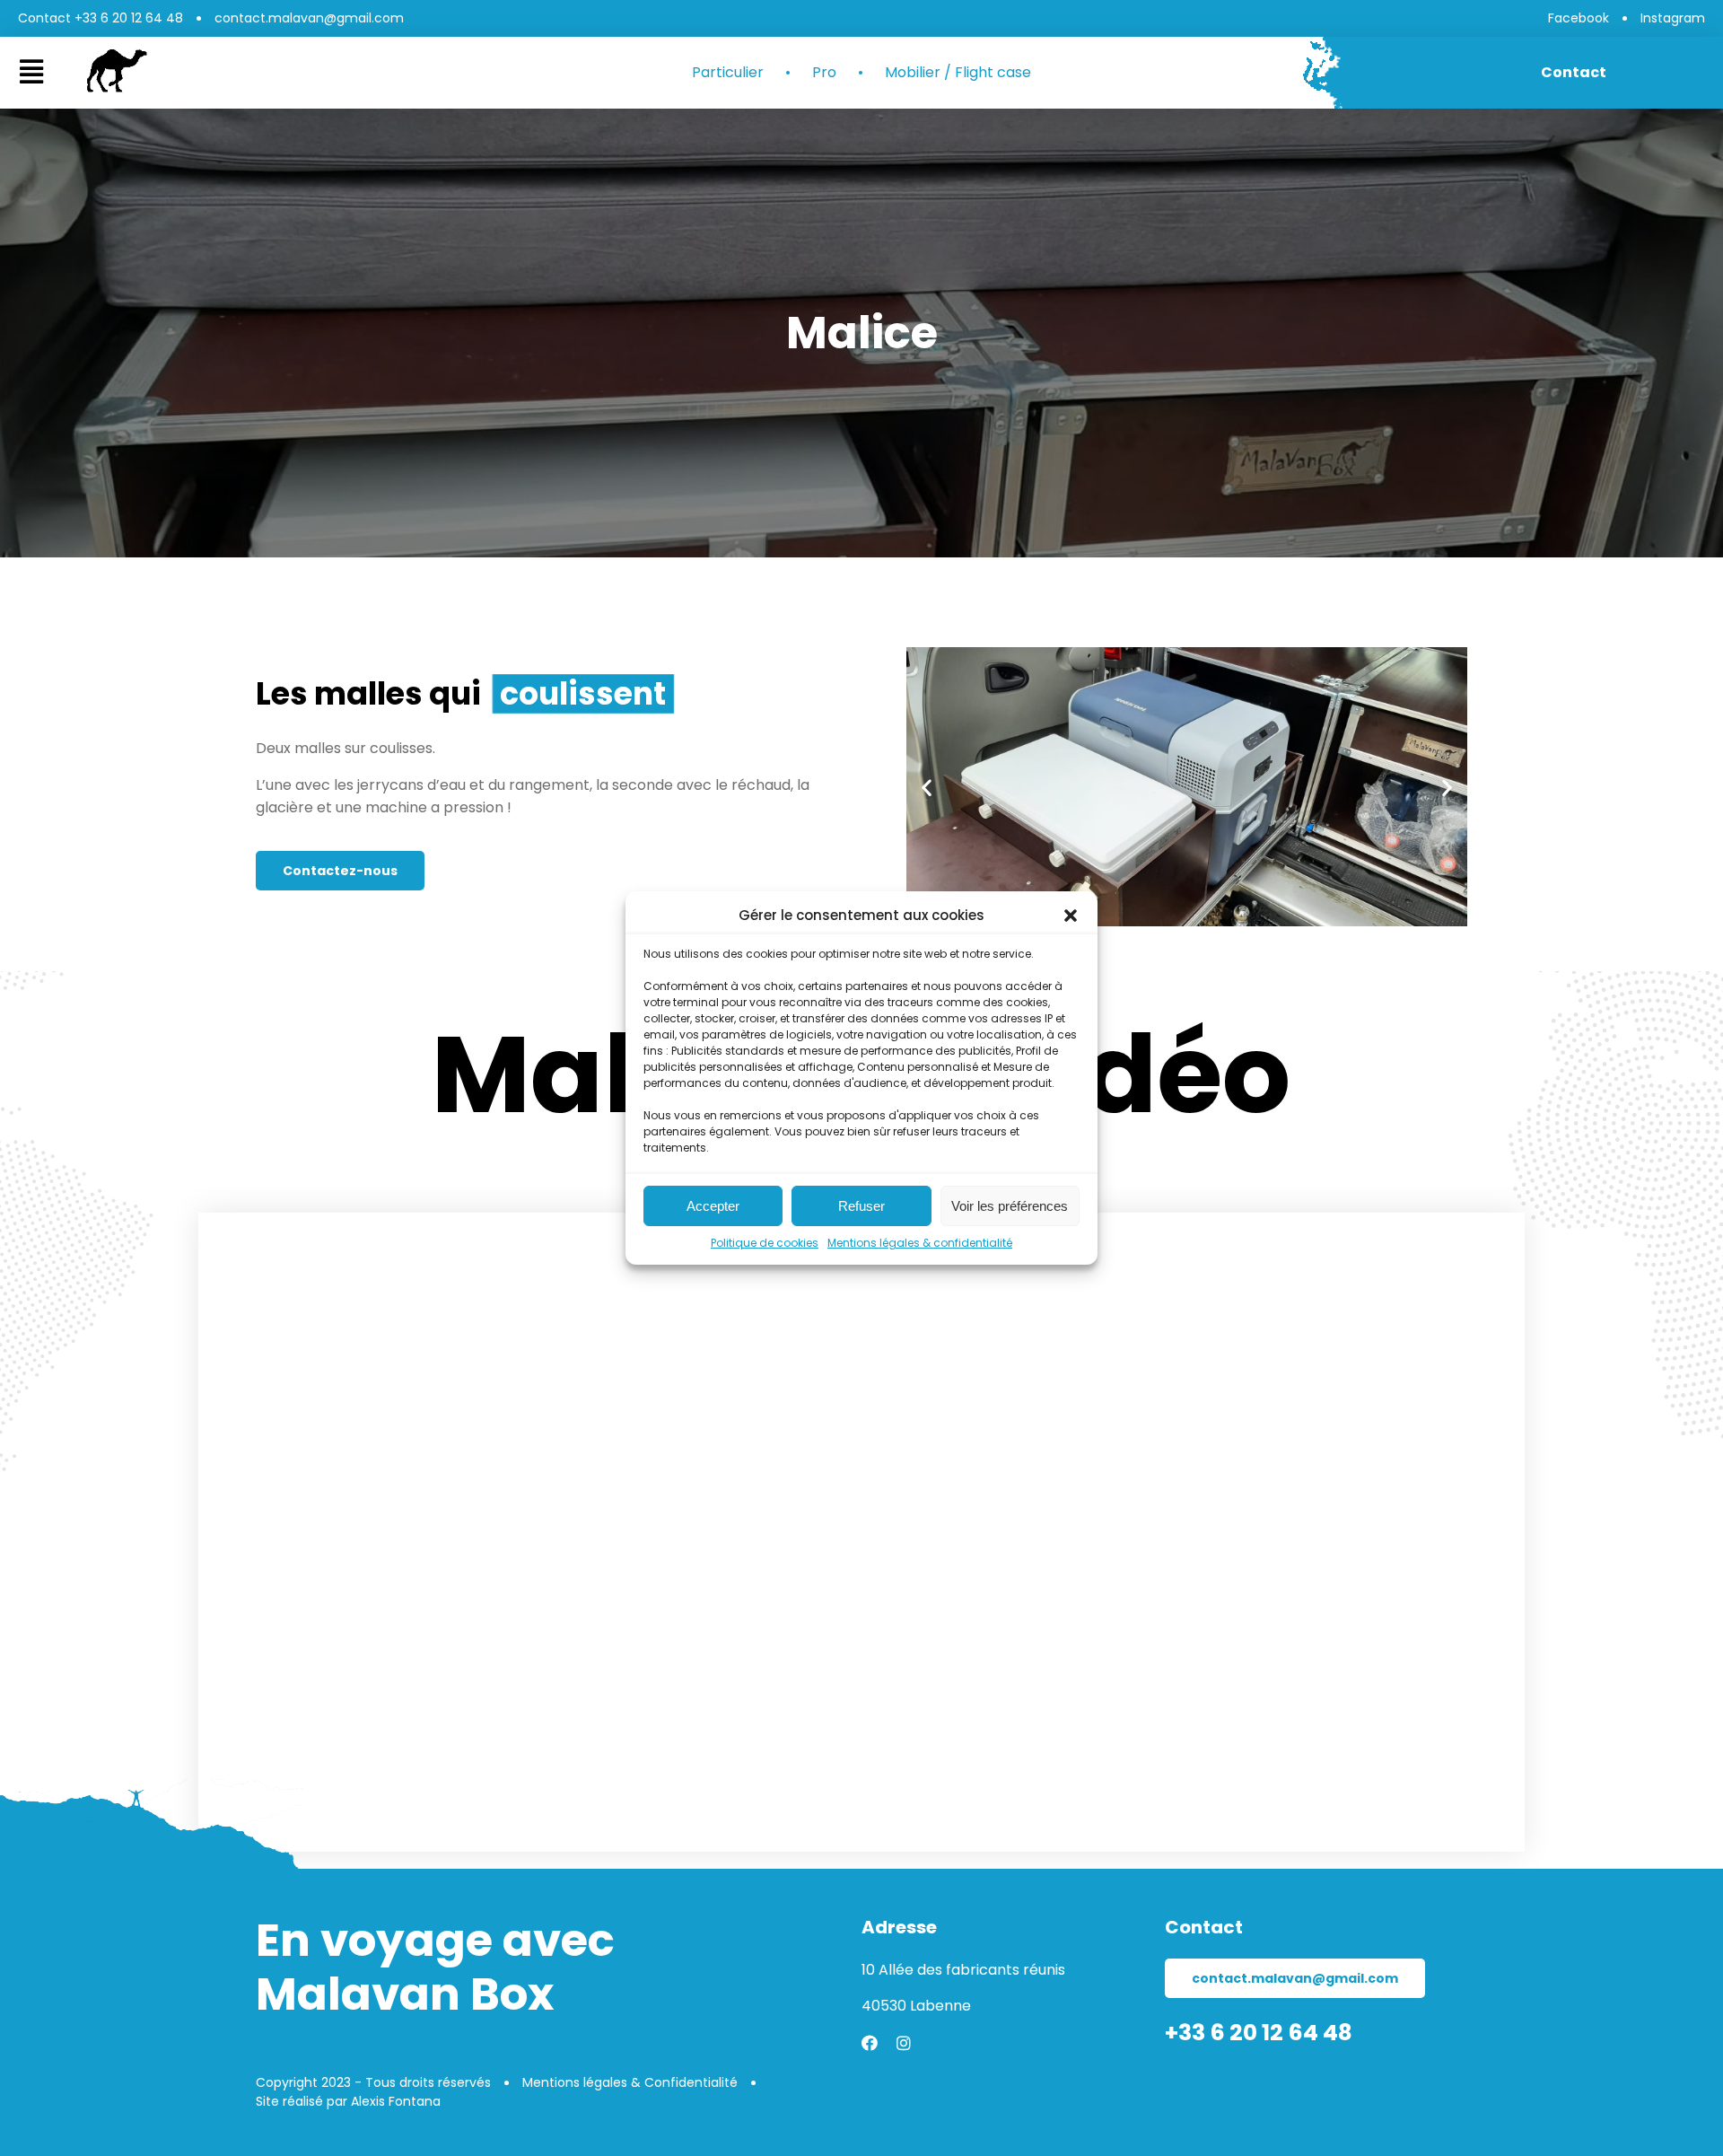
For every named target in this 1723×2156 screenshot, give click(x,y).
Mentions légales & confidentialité (920, 1243)
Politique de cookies (765, 1243)
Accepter (713, 1206)
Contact (1574, 72)
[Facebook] (870, 2043)
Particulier (728, 73)
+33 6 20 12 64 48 (1259, 2033)
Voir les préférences (1010, 1206)
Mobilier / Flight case (958, 73)
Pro (824, 73)
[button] (1071, 916)
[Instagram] (904, 2043)
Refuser (861, 1206)
